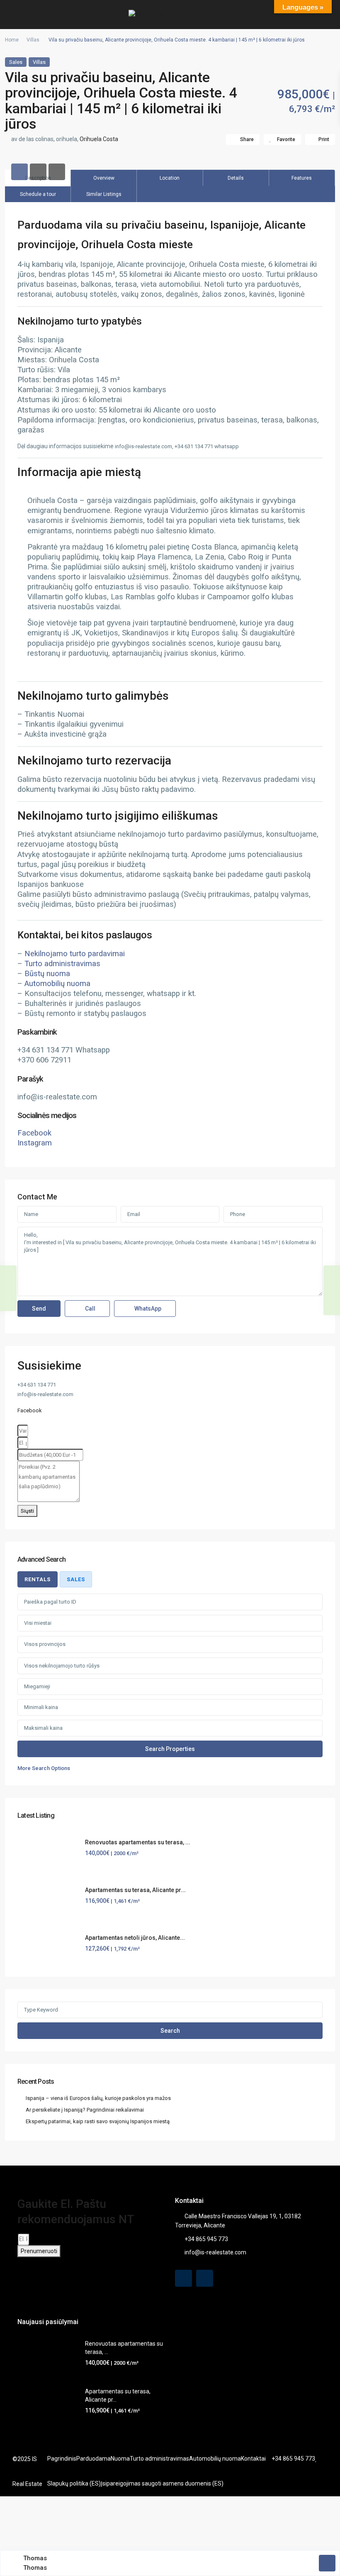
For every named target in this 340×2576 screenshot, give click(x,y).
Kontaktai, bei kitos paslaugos (85, 935)
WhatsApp (147, 1309)
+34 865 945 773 (206, 2239)
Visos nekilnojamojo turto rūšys (62, 1666)
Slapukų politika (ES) (74, 2483)
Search (170, 2031)
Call (90, 1309)
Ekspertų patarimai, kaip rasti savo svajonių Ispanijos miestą (98, 2121)
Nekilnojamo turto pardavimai (75, 954)
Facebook (34, 1133)
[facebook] (183, 2278)
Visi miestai (38, 1623)
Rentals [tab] (38, 1579)
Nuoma (120, 2459)
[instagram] (205, 2278)
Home (12, 40)
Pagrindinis (62, 2459)
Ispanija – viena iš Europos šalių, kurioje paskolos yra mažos (98, 2098)
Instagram (35, 1143)
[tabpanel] (170, 1683)
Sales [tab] (76, 1579)
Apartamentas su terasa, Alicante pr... (135, 1890)
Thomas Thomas (35, 2563)
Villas (33, 40)
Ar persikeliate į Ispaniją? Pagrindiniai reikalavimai (85, 2110)
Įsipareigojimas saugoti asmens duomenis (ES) (162, 2483)
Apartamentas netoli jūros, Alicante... (135, 1938)
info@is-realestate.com (215, 2252)
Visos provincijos (45, 1644)
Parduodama (93, 2459)
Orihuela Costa (99, 139)
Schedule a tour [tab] (38, 194)
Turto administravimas (62, 964)
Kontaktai (253, 2459)
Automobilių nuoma (57, 984)
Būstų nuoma (47, 974)
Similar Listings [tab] (104, 194)
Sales (16, 62)
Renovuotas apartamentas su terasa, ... (138, 1842)
